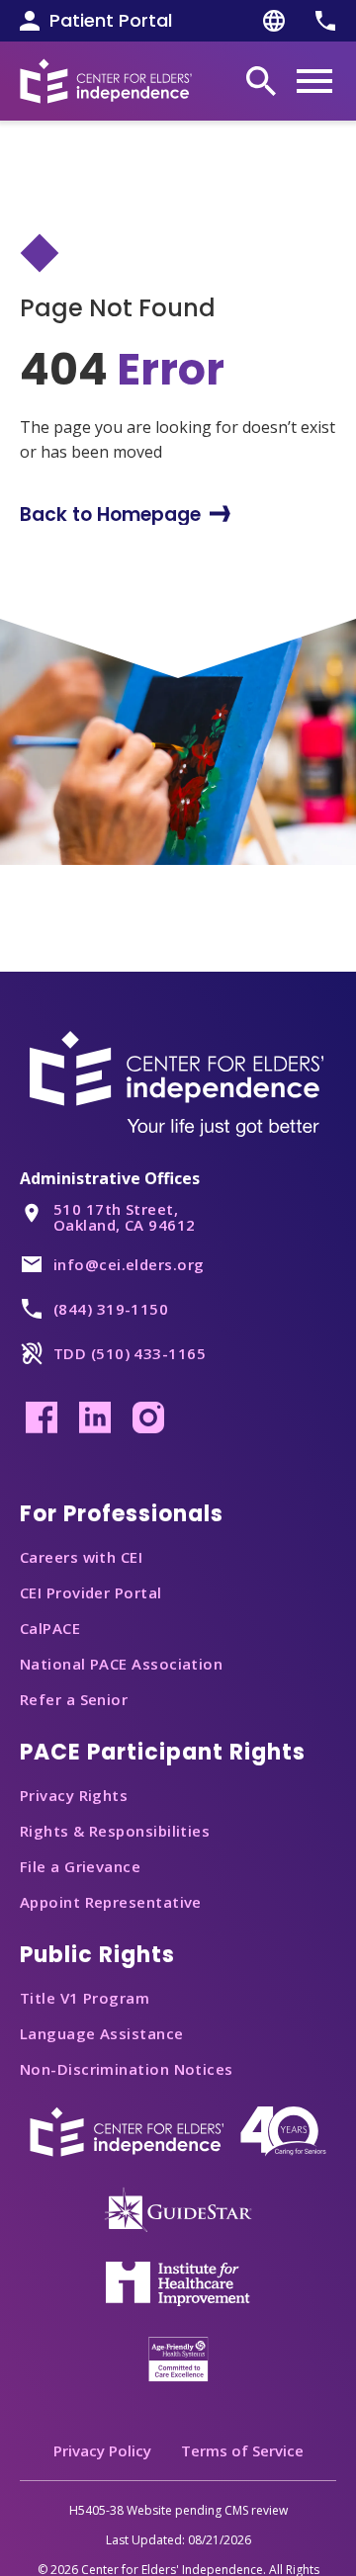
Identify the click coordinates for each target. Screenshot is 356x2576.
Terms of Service (242, 2450)
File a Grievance (80, 1866)
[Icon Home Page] (106, 81)
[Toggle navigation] (314, 81)
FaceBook (42, 1417)
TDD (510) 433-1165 (130, 1353)
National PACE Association (121, 1664)
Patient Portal (111, 21)
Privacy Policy (102, 2450)
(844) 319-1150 (111, 1309)
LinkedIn (95, 1417)
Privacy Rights (74, 1795)
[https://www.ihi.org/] (178, 2282)
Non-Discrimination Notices (127, 2069)
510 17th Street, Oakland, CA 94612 (125, 1217)
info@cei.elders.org (129, 1264)
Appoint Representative (111, 1902)
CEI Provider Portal (91, 1592)
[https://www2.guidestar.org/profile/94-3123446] (178, 2208)
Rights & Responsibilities (115, 1831)
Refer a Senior (74, 1699)
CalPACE (50, 1628)
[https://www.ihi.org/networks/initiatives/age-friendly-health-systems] (178, 2358)
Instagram (148, 1417)
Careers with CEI (81, 1557)
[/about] (178, 2130)
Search (261, 81)
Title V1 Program (85, 1998)
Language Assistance (102, 2033)
